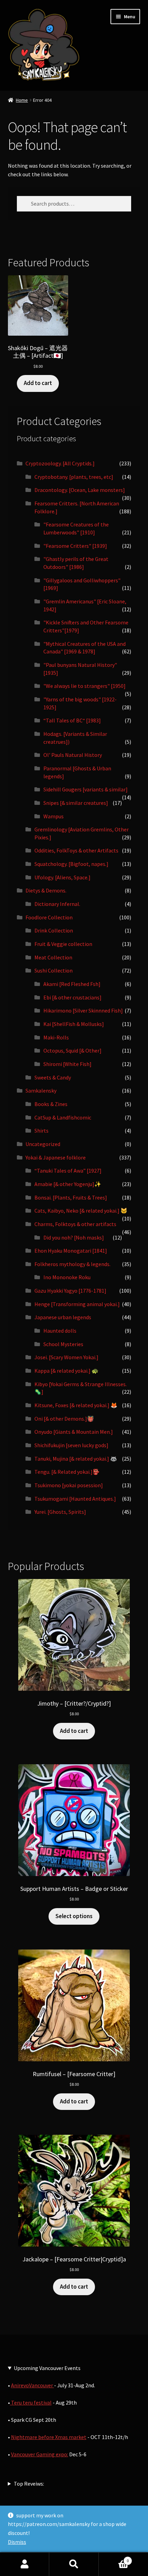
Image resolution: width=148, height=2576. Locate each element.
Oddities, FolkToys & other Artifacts (76, 850)
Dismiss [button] (17, 2542)
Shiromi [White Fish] (67, 1064)
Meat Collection (53, 957)
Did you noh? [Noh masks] (74, 1237)
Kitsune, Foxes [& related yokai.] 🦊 (76, 1405)
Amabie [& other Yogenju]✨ (68, 1184)
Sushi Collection (54, 970)
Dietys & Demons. (46, 890)
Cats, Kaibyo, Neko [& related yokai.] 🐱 (81, 1211)
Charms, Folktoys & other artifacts (75, 1224)
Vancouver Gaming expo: (40, 2454)
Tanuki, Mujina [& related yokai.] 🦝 (76, 1459)
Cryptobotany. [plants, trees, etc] (74, 477)
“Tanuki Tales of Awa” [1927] (68, 1171)
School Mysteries (63, 1344)
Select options (74, 1916)
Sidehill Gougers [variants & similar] (86, 789)
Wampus (54, 816)
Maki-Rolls (56, 1037)
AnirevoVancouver (33, 2385)
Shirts (41, 1131)
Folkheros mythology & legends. (72, 1264)
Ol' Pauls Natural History (73, 755)
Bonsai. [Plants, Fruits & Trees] (71, 1197)
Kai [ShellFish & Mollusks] (74, 1024)
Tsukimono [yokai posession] (69, 1485)
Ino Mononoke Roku (67, 1277)
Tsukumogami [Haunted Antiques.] (75, 1499)
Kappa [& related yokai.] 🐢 (66, 1371)
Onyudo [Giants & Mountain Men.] (74, 1432)
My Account (25, 2564)
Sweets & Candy (53, 1077)
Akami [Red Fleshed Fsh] (72, 984)
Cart (114, 2558)
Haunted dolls (60, 1331)
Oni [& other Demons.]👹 (64, 1419)
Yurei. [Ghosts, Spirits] (60, 1512)
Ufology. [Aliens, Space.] (62, 877)
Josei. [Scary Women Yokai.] (66, 1357)
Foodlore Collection (49, 917)
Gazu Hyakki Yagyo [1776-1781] (70, 1291)
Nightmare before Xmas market (49, 2437)
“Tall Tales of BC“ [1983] (72, 720)
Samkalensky (41, 1090)
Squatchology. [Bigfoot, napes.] (71, 864)
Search (74, 2564)
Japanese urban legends (63, 1317)
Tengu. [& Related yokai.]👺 (67, 1472)
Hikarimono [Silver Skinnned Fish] (83, 1010)
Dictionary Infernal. (57, 904)
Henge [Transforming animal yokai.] (77, 1304)
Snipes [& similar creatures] (76, 803)
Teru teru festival (31, 2402)
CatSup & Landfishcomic (63, 1117)
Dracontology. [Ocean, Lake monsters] (80, 490)
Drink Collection (54, 930)
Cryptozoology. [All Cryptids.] (60, 463)
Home (22, 100)
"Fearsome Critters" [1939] (75, 546)
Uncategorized (43, 1144)
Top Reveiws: (29, 2484)
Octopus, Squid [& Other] (72, 1050)
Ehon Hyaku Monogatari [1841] (71, 1251)
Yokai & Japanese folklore (56, 1157)
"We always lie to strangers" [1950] (84, 686)
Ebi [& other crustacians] (72, 997)
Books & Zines (51, 1104)
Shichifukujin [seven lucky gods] (71, 1445)
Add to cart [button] (38, 383)
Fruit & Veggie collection (63, 944)
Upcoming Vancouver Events (47, 2368)
